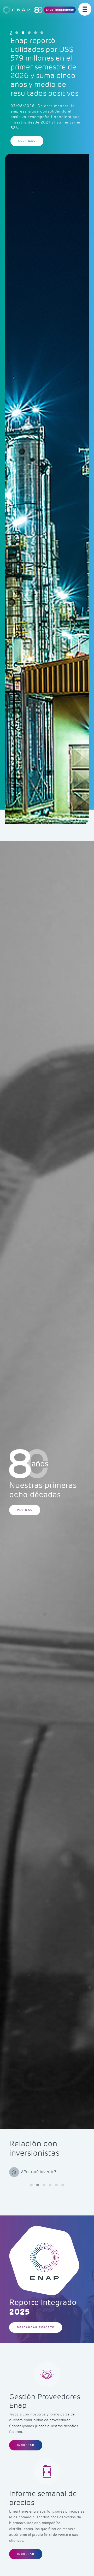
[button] (17, 33)
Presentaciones (36, 2172)
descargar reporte (36, 2327)
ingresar (26, 2445)
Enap (60, 10)
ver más (25, 1510)
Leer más (27, 118)
